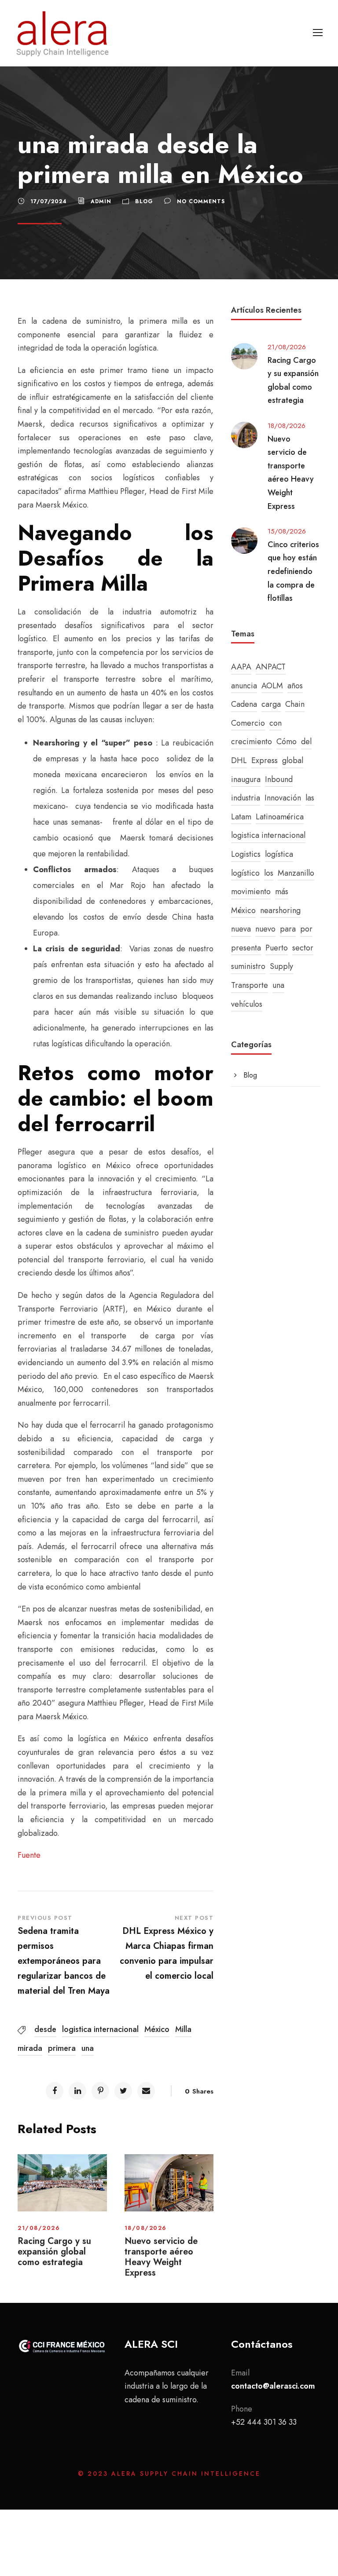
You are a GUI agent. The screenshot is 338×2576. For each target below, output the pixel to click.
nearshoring (280, 910)
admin (101, 201)
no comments (201, 201)
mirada (30, 2048)
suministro (248, 966)
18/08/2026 (146, 2228)
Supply (281, 966)
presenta (246, 948)
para (288, 929)
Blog (144, 201)
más (282, 892)
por (306, 929)
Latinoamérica (280, 817)
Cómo (287, 742)
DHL (239, 760)
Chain (295, 704)
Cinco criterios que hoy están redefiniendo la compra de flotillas (293, 571)
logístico (245, 873)
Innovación (283, 798)
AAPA (241, 667)
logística (279, 854)
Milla (183, 2029)
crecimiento (252, 742)
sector (303, 948)
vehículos (247, 1004)
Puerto (277, 948)
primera (62, 2048)
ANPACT (271, 667)
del (306, 742)
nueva (241, 929)
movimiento (251, 892)
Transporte (250, 985)
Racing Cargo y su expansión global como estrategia (54, 2252)
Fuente (29, 1855)
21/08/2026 (39, 2228)
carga (271, 704)
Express (265, 760)
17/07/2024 (49, 201)
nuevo (265, 929)
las (310, 798)
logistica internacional (100, 2029)
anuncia (244, 686)
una (88, 2048)
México (157, 2029)
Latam (241, 817)
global (293, 760)
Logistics (246, 854)
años (295, 686)
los (269, 873)
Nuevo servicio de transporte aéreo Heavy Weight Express (161, 2257)
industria (246, 798)
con (276, 723)
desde (45, 2029)
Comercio (248, 723)
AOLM (272, 686)
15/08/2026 (287, 531)
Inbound (279, 779)
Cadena (244, 704)
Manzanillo (296, 873)
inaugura (246, 779)
